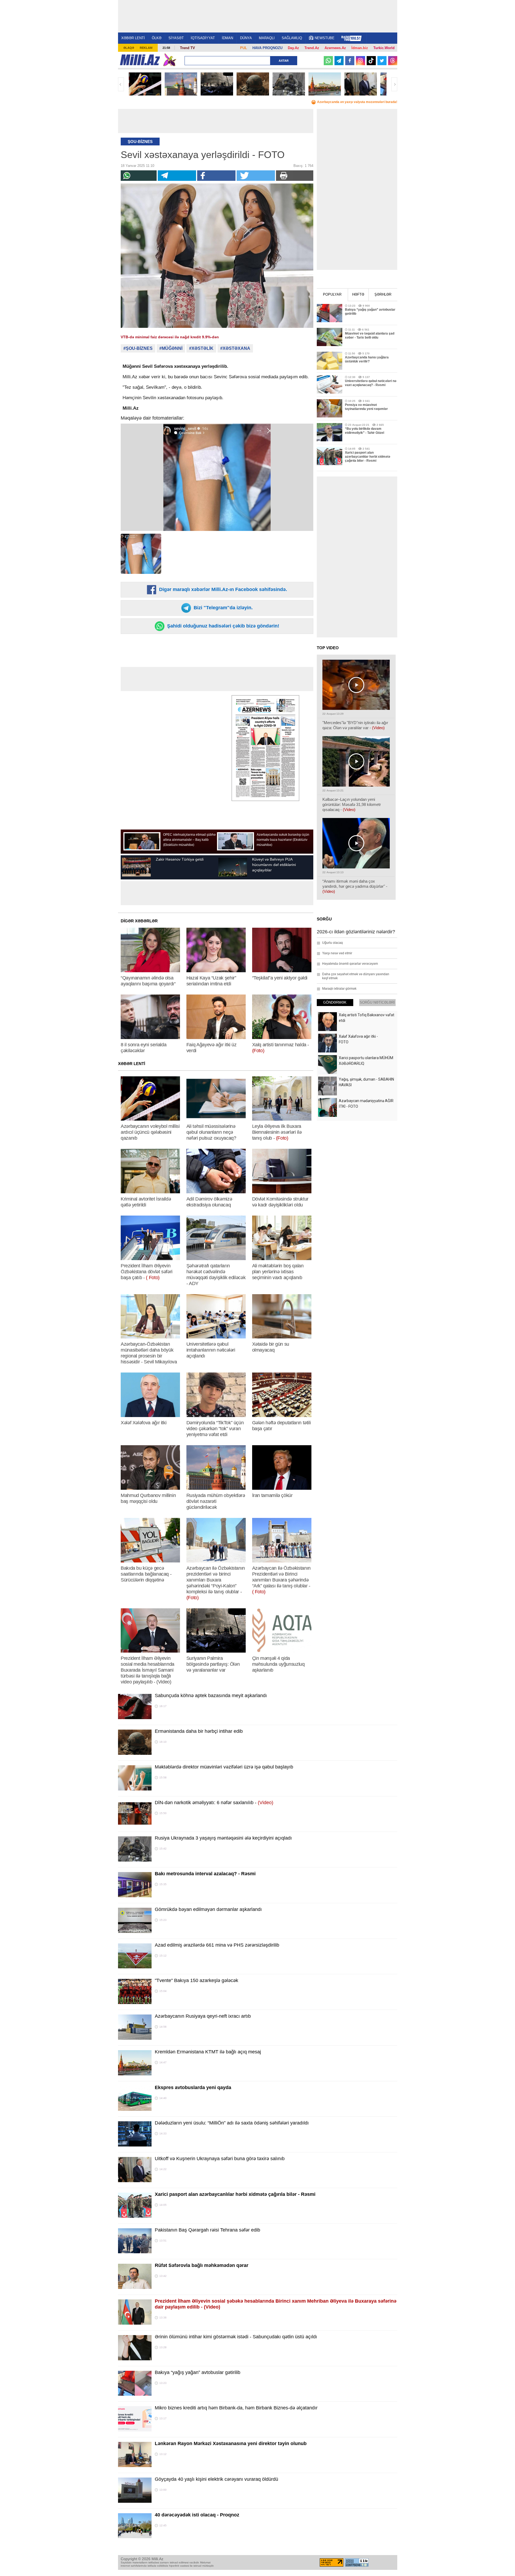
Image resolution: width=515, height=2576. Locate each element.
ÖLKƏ (157, 38)
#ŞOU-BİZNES (138, 348)
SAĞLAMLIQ (292, 38)
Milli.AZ (140, 60)
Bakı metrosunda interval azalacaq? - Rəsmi (205, 1874)
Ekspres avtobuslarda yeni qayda (193, 2087)
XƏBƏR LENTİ (133, 38)
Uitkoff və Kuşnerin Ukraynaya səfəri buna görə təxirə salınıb (220, 2159)
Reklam (146, 48)
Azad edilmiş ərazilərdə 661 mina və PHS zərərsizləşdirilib (217, 1945)
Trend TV (187, 48)
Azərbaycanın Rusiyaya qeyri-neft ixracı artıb (203, 2016)
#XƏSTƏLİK (201, 348)
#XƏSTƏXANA (235, 348)
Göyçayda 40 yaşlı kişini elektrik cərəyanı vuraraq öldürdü (216, 2479)
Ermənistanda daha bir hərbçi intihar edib (199, 1731)
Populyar (332, 294)
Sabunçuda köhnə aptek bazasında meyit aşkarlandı (211, 1696)
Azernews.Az (335, 48)
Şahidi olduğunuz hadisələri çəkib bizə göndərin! (222, 626)
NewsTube (325, 38)
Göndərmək (335, 1002)
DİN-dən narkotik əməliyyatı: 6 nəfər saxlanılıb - (214, 1803)
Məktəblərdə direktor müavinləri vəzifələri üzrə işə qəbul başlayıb (224, 1767)
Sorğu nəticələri (377, 1002)
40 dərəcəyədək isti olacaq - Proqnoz (197, 2515)
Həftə (358, 294)
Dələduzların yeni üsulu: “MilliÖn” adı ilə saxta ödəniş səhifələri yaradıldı (232, 2123)
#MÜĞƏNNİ (171, 348)
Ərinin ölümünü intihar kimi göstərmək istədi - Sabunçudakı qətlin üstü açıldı (236, 2337)
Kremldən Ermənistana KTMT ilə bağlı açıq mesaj (208, 2052)
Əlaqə (129, 48)
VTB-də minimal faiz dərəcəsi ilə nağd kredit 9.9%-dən (170, 337)
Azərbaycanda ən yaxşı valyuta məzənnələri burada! (357, 102)
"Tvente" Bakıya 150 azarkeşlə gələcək (196, 1980)
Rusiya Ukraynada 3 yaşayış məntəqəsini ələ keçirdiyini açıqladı (223, 1838)
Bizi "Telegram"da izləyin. (222, 608)
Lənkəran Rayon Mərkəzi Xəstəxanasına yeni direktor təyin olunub (231, 2443)
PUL (244, 48)
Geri (121, 84)
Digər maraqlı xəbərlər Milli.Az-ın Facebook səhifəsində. (222, 589)
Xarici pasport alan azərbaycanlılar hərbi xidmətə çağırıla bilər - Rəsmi (235, 2194)
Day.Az (293, 48)
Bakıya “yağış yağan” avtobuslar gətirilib (198, 2372)
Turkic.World (384, 48)
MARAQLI (267, 38)
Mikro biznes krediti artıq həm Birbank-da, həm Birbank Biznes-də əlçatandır (236, 2408)
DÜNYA (246, 38)
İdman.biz (360, 48)
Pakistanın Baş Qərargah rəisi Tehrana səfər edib (207, 2230)
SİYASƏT (176, 38)
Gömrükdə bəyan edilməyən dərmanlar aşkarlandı (208, 1909)
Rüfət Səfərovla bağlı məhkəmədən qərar (202, 2265)
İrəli (394, 84)
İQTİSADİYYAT (203, 38)
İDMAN (227, 38)
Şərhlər (383, 294)
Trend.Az (312, 48)
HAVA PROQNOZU (267, 48)
